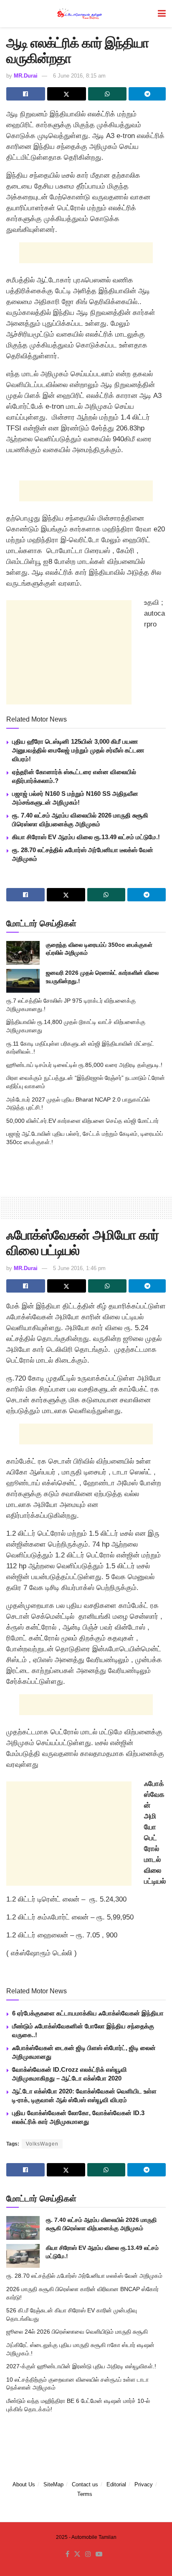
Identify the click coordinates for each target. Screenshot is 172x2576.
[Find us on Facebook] (67, 2554)
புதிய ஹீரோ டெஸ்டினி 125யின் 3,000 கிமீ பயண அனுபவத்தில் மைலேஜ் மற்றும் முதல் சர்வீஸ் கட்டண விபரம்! (78, 750)
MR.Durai (26, 76)
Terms (85, 2494)
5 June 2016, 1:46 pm (79, 1268)
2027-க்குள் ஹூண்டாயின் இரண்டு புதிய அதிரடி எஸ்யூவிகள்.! (81, 2366)
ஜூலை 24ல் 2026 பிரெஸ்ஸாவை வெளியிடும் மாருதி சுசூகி (77, 2332)
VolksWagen (42, 2144)
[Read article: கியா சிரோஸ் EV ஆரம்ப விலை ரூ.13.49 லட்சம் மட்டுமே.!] (23, 2256)
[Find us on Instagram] (88, 2554)
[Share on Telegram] (147, 94)
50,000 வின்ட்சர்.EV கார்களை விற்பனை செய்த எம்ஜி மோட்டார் (82, 1121)
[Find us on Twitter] (77, 2554)
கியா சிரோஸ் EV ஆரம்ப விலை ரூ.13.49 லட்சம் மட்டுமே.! (86, 837)
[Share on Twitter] (67, 94)
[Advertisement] (86, 253)
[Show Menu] (162, 14)
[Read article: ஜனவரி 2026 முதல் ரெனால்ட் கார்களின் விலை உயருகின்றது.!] (23, 981)
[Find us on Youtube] (99, 2554)
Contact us (85, 2484)
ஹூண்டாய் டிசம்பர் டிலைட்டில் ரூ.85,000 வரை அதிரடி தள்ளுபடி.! (84, 1065)
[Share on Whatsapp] (107, 94)
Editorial (116, 2484)
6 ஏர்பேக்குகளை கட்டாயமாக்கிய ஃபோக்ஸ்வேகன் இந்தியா (88, 2013)
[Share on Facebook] (26, 94)
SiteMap (53, 2484)
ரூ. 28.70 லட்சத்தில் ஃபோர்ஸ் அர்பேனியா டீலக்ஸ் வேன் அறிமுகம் (84, 2276)
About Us (24, 2484)
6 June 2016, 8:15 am (79, 76)
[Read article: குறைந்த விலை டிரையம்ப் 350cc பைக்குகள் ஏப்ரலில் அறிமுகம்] (23, 953)
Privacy (144, 2484)
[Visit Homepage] (80, 14)
